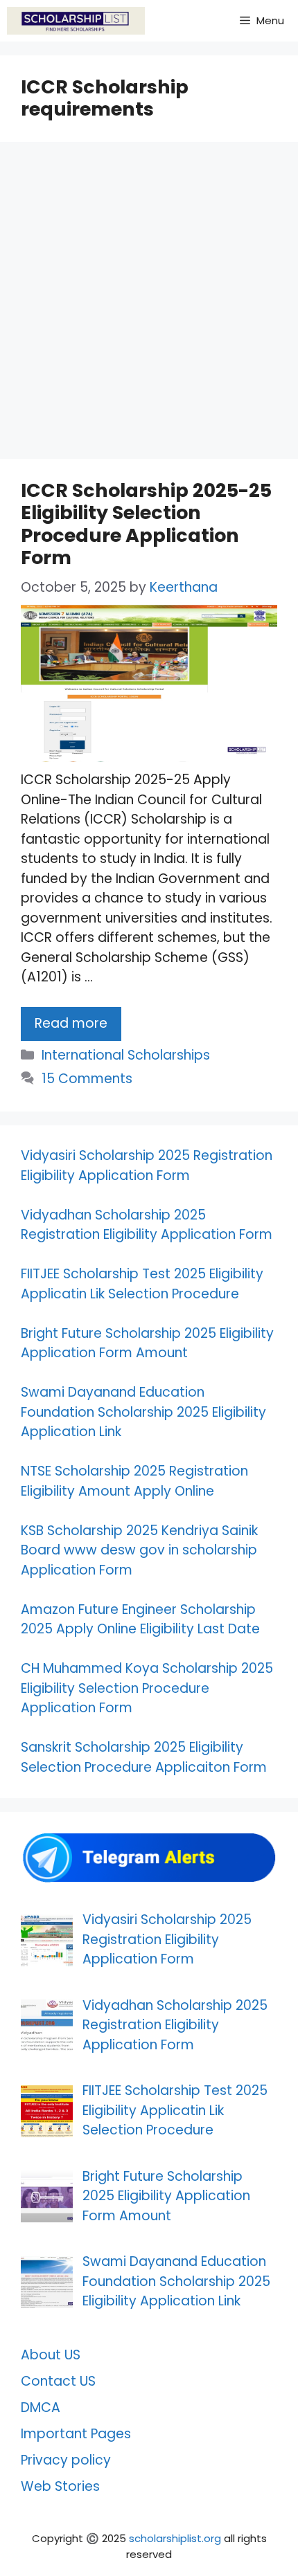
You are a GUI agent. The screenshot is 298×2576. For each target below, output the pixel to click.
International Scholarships (126, 1055)
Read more (71, 1023)
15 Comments (87, 1079)
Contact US (58, 2381)
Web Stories (60, 2486)
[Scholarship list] (76, 21)
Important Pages (76, 2434)
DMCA (41, 2407)
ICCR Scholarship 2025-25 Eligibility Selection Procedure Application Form (146, 524)
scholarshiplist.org (175, 2538)
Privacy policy (66, 2460)
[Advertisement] (149, 305)
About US (51, 2355)
